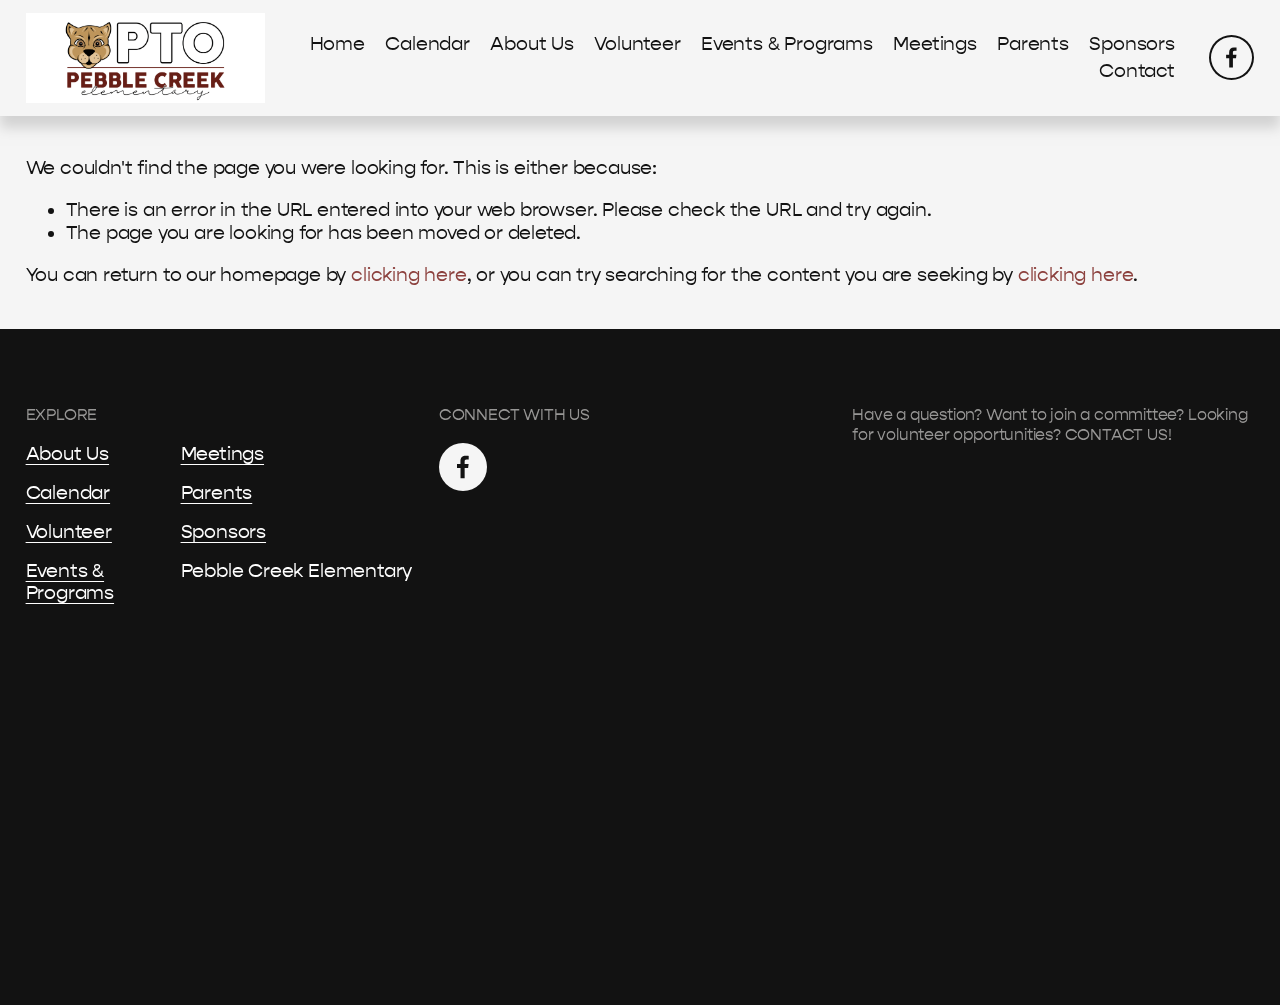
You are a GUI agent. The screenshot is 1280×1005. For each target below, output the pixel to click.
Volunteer (637, 44)
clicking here (409, 275)
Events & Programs (787, 44)
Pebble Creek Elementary (297, 571)
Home (337, 44)
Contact (1137, 71)
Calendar (427, 44)
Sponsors (1131, 44)
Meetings (934, 44)
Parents (1033, 44)
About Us (531, 44)
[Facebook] (1231, 57)
